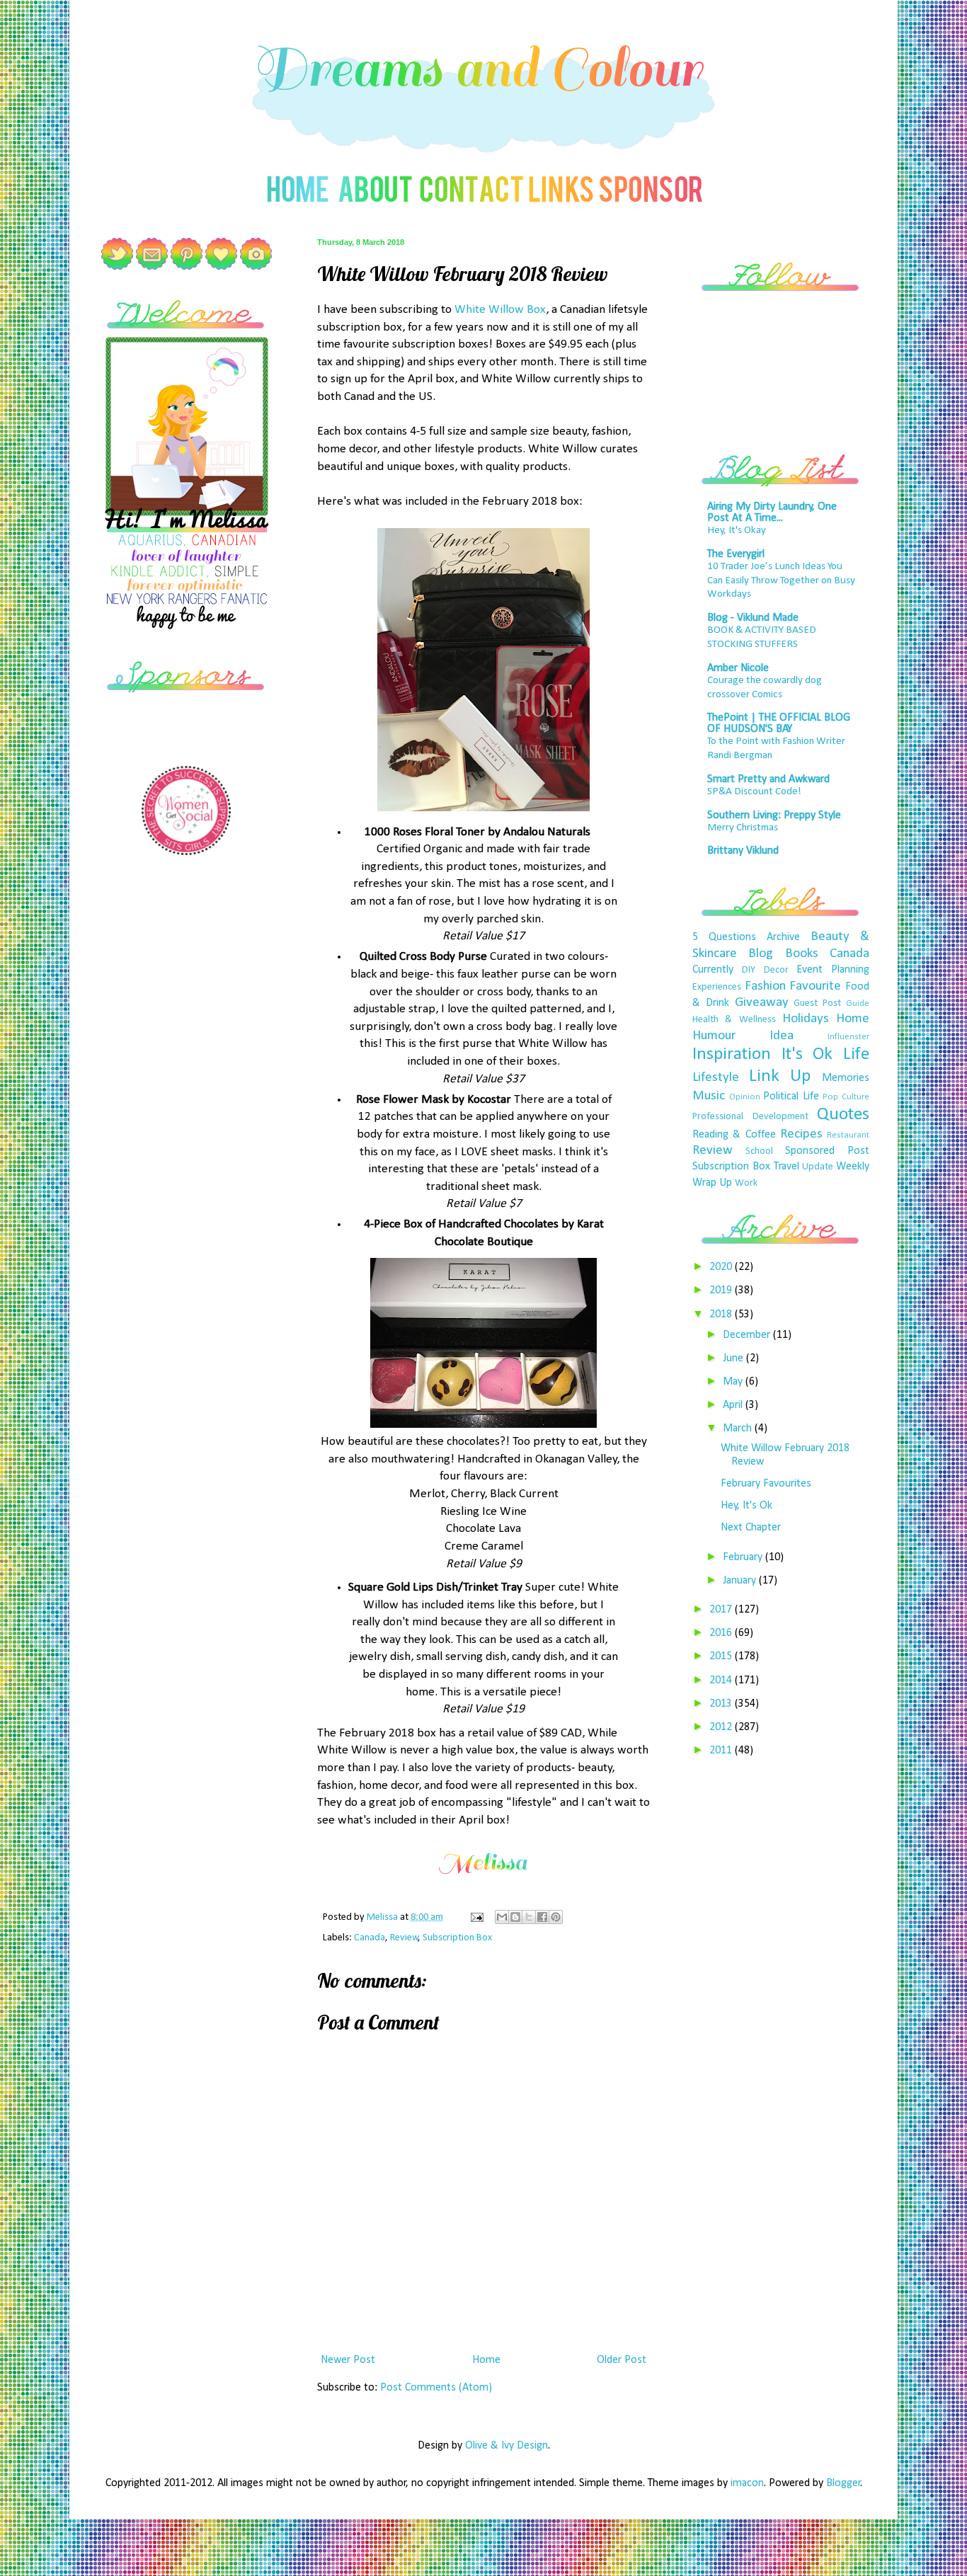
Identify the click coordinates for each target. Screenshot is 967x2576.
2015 (722, 1656)
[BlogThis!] (515, 1917)
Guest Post (817, 1003)
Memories (846, 1078)
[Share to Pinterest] (556, 1917)
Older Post (622, 2360)
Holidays (806, 1019)
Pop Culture (846, 1097)
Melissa (383, 1917)
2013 (722, 1704)
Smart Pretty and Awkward (768, 779)
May (734, 1382)
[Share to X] (529, 1917)
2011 (722, 1751)
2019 (722, 1290)
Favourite (815, 986)
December (748, 1335)
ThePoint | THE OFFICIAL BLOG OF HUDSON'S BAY (779, 723)
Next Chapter (751, 1528)
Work (746, 1183)
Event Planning (833, 970)
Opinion (745, 1097)
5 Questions (724, 937)
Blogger (843, 2483)
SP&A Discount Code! (754, 792)
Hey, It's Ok (746, 1506)
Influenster (848, 1037)
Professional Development (750, 1117)
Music (709, 1096)
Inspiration (732, 1054)
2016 (722, 1633)
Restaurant (848, 1135)
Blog (761, 954)
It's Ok (807, 1054)
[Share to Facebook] (542, 1917)
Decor (776, 970)
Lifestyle (716, 1078)
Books (802, 954)
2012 (722, 1727)
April (734, 1405)
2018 (722, 1315)
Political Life (791, 1097)
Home (486, 2360)
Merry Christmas (743, 828)
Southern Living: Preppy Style (774, 815)
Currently (713, 970)
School (759, 1151)
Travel (786, 1167)
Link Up (780, 1076)
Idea (782, 1036)
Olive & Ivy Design (507, 2446)
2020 (722, 1267)
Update (818, 1167)
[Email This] (502, 1917)
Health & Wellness (734, 1020)
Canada (370, 1938)
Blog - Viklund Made (753, 618)
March (739, 1429)
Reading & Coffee (734, 1135)
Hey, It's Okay (737, 531)
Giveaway (762, 1003)
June (734, 1358)
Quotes (843, 1115)
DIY (749, 970)
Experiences (717, 987)
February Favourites (766, 1484)
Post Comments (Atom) (436, 2388)
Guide (858, 1003)
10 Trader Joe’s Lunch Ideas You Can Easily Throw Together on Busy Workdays (781, 581)
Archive (783, 937)
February (744, 1557)
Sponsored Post (827, 1151)
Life (856, 1054)
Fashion (765, 986)
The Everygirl (736, 554)
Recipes (801, 1134)
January (741, 1581)
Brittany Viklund (743, 851)
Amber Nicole (738, 668)
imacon (747, 2483)
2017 (722, 1610)
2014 (722, 1681)
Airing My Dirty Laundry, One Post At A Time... (772, 513)
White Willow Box (500, 310)
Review (404, 1938)
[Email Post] (476, 1917)
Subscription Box (457, 1938)
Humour (714, 1036)
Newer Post (348, 2360)
